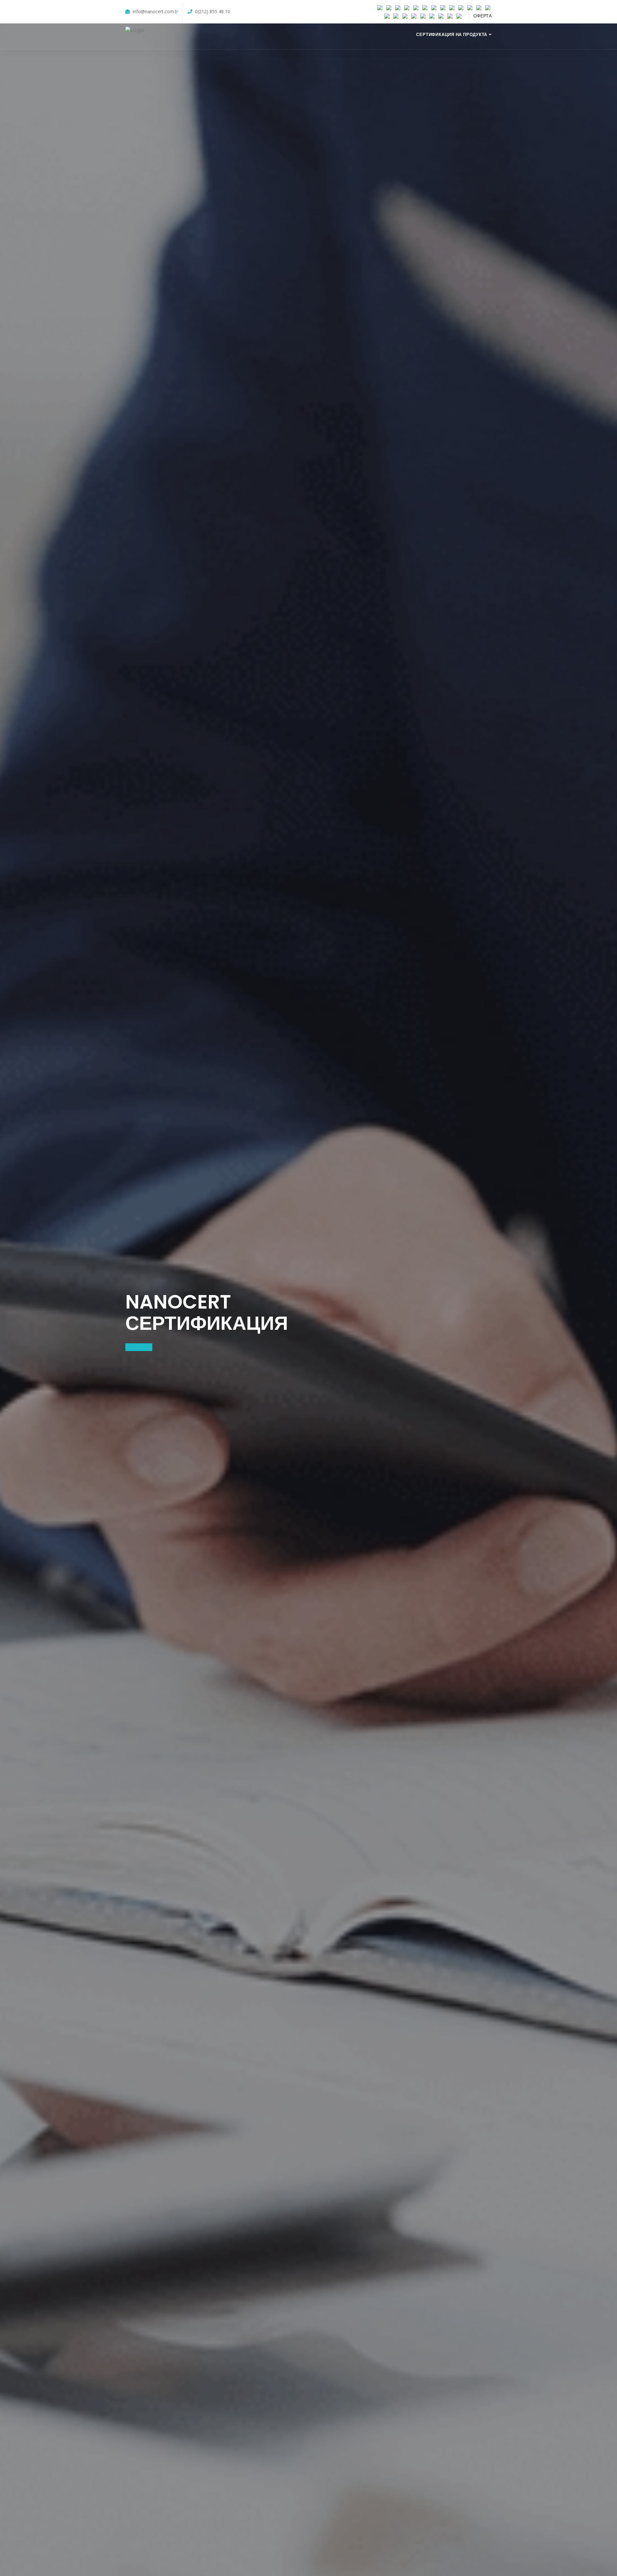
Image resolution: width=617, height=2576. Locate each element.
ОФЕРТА (483, 16)
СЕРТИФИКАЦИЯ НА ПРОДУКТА (452, 35)
